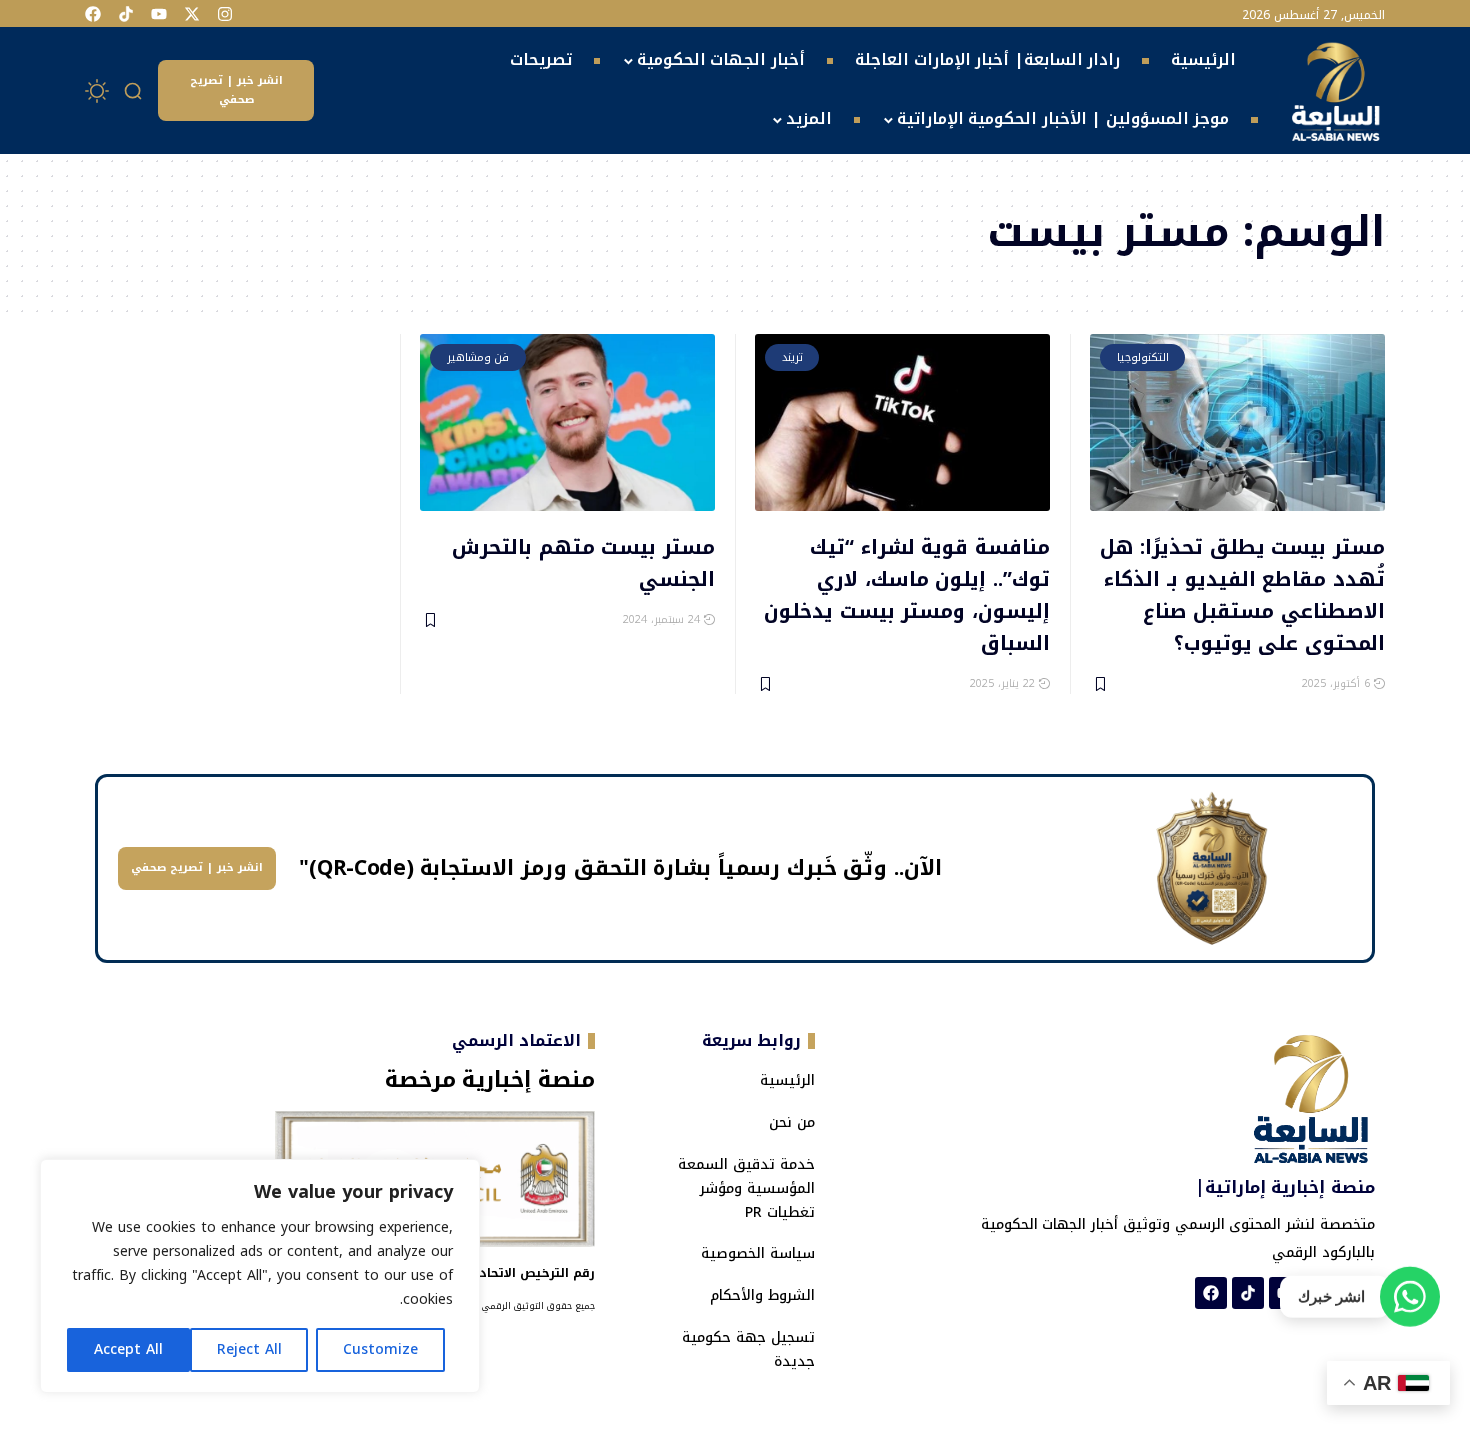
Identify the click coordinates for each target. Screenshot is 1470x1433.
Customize (380, 1349)
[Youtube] (159, 14)
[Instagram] (225, 14)
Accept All (128, 1349)
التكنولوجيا (1143, 357)
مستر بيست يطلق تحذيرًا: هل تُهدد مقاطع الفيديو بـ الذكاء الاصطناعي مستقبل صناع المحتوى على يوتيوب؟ (1242, 593)
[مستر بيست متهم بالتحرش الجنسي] (567, 422)
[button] (134, 91)
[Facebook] (93, 14)
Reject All (249, 1349)
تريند (792, 357)
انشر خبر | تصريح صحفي (236, 90)
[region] (260, 1276)
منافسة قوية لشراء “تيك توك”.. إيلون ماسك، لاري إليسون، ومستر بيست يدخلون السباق (907, 593)
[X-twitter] (192, 14)
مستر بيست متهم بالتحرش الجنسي (583, 561)
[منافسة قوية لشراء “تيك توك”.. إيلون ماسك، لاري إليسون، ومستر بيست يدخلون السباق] (902, 422)
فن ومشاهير (478, 357)
